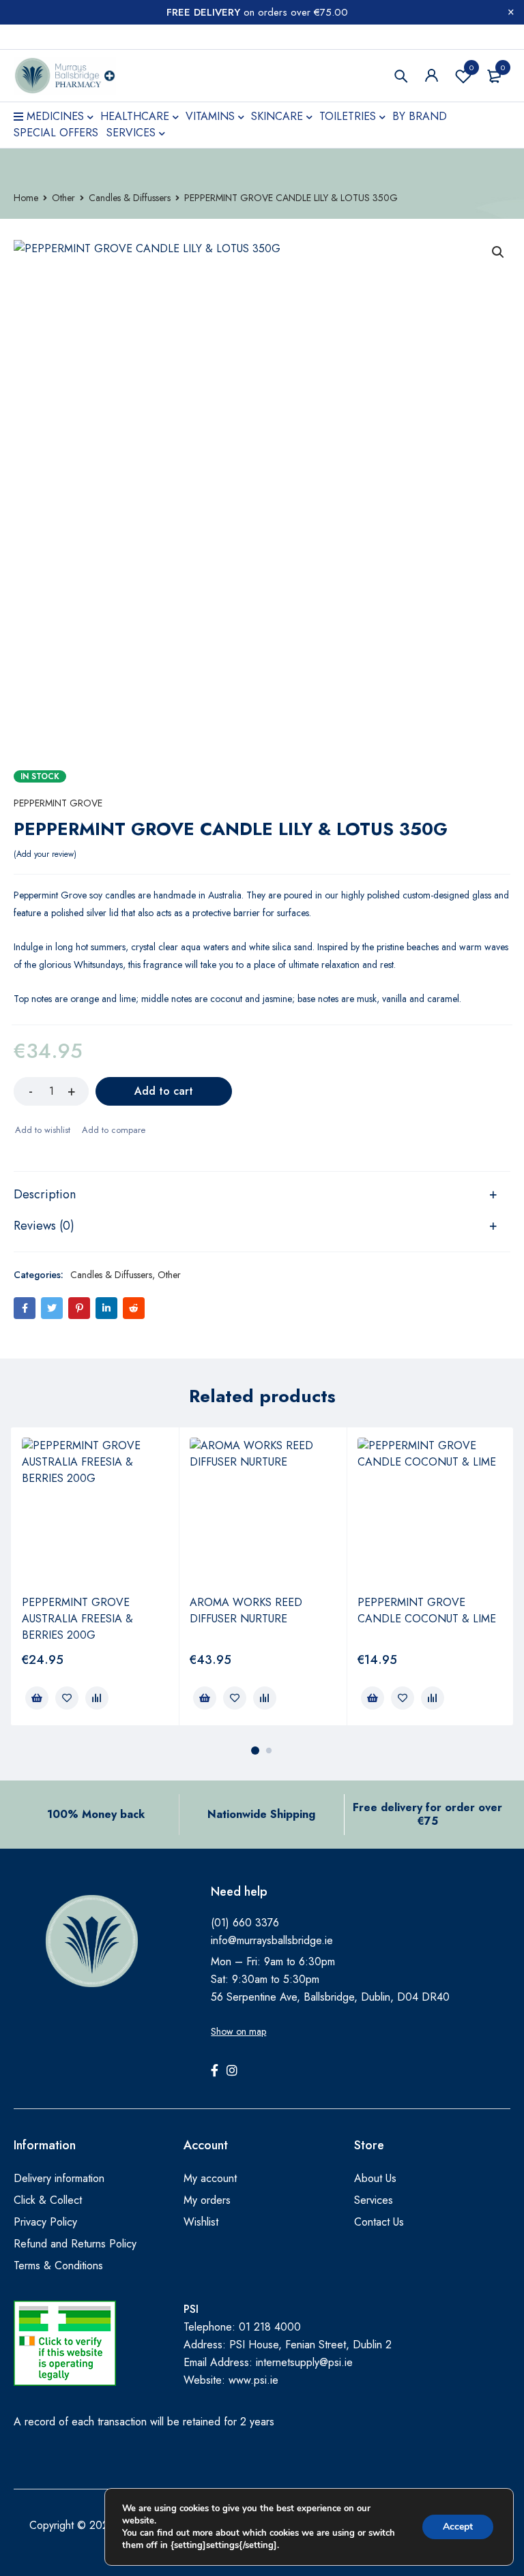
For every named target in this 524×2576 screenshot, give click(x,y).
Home (26, 198)
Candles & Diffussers (130, 198)
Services (374, 2200)
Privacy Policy (45, 2222)
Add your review (45, 854)
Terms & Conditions (58, 2266)
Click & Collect (48, 2200)
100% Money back (96, 1814)
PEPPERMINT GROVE (58, 803)
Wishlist (471, 67)
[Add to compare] (113, 1130)
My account (210, 2178)
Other (63, 198)
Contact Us (379, 2222)
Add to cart (164, 1091)
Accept (458, 2527)
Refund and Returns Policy (75, 2244)
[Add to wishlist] (42, 1130)
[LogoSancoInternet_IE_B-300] (65, 2343)
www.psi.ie (253, 2380)
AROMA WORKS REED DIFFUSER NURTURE (246, 1610)
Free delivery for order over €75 (427, 1814)
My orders (207, 2200)
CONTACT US (43, 37)
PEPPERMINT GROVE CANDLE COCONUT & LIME (427, 1610)
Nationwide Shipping (261, 1814)
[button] (498, 252)
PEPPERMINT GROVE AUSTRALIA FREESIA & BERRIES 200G (77, 1619)
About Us (375, 2178)
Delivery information (59, 2178)
